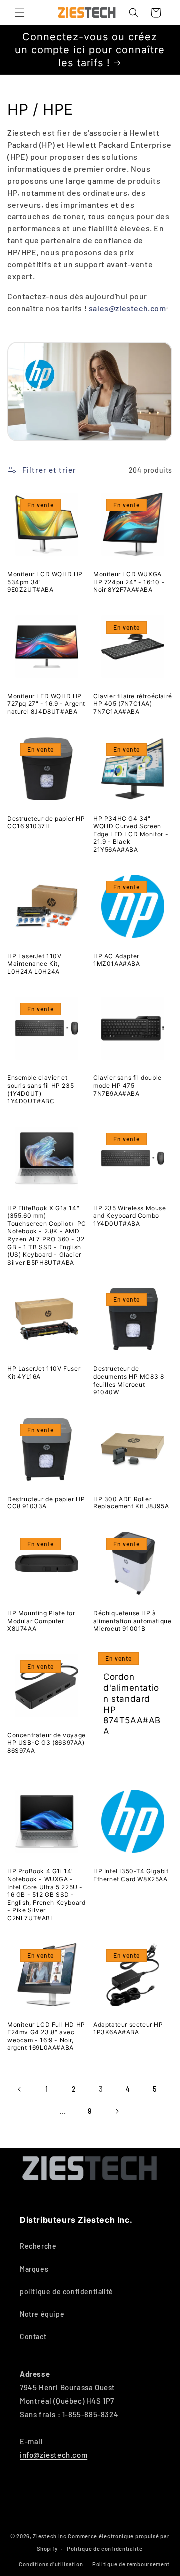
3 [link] (101, 2089)
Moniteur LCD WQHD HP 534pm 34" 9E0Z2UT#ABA (45, 582)
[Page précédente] (20, 2089)
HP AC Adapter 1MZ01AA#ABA (117, 960)
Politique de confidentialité (105, 2548)
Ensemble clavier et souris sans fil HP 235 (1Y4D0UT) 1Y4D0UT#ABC (41, 1089)
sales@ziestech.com (128, 308)
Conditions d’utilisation (51, 2564)
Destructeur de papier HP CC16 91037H (46, 822)
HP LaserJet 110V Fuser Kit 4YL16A (44, 1373)
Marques (34, 2269)
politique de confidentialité (67, 2291)
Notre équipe (42, 2314)
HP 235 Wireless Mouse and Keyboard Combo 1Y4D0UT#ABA (130, 1216)
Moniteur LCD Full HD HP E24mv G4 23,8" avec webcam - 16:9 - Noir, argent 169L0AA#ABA (46, 2036)
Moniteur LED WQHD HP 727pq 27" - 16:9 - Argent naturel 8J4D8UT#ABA (46, 704)
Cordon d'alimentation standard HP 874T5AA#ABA (132, 1704)
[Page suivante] (117, 2111)
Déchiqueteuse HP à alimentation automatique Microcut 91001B (132, 1621)
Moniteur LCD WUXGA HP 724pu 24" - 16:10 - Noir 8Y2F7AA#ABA (129, 582)
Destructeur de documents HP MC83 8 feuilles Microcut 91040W (129, 1380)
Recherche (38, 2246)
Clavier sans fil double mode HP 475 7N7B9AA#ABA (128, 1085)
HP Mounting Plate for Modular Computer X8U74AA (41, 1621)
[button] (20, 13)
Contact (33, 2336)
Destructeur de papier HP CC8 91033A (46, 1503)
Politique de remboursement (131, 2564)
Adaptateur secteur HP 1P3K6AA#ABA (128, 2029)
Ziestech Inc (50, 2536)
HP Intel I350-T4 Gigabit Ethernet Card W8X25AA (131, 1875)
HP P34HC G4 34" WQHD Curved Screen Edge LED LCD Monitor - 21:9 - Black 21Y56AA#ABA (131, 834)
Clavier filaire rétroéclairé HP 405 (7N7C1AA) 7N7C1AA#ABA (133, 704)
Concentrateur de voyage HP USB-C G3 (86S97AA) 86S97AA (47, 1743)
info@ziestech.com (54, 2455)
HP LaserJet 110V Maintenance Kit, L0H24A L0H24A (35, 964)
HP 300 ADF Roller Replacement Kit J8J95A (131, 1503)
